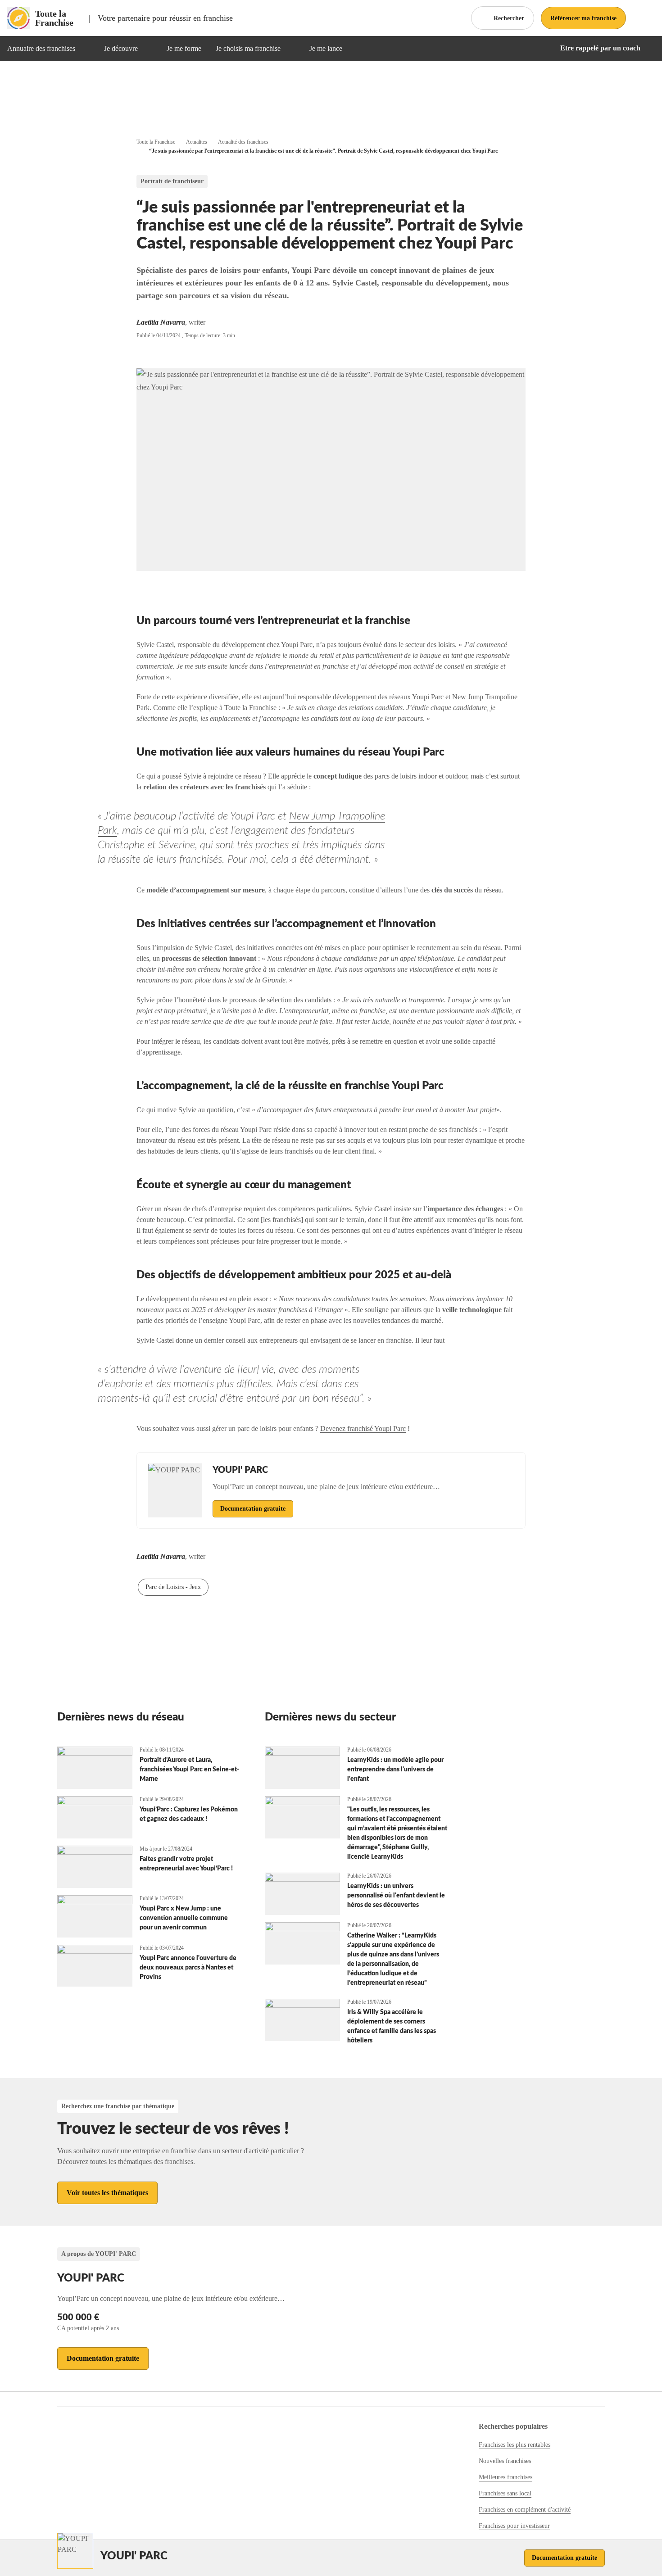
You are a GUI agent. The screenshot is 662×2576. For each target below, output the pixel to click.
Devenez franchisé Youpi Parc (363, 1428)
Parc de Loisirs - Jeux (173, 1587)
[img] (86, 49)
